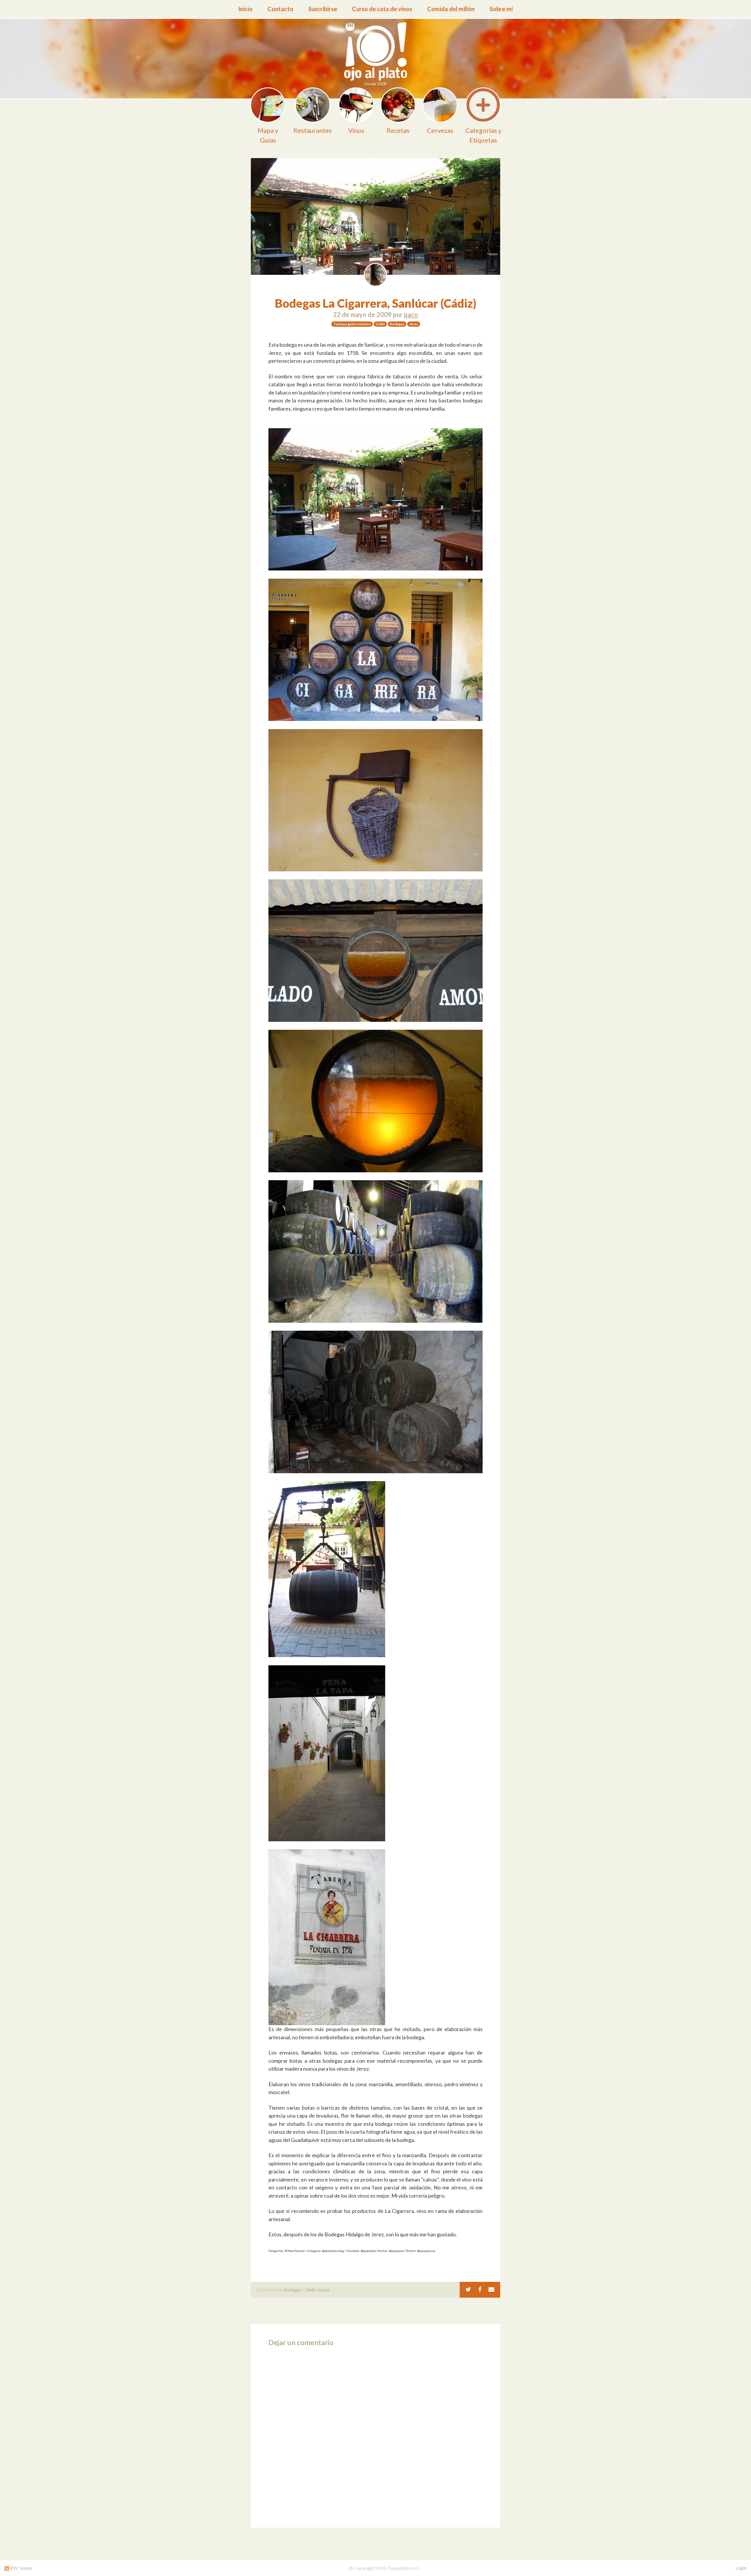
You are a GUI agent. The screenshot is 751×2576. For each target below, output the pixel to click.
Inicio (245, 9)
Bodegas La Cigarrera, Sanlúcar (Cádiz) (376, 303)
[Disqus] (375, 2435)
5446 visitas (317, 2290)
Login (741, 2568)
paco (411, 315)
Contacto (280, 9)
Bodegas (293, 2290)
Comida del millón (451, 9)
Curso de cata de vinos (382, 9)
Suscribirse (323, 9)
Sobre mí (501, 9)
